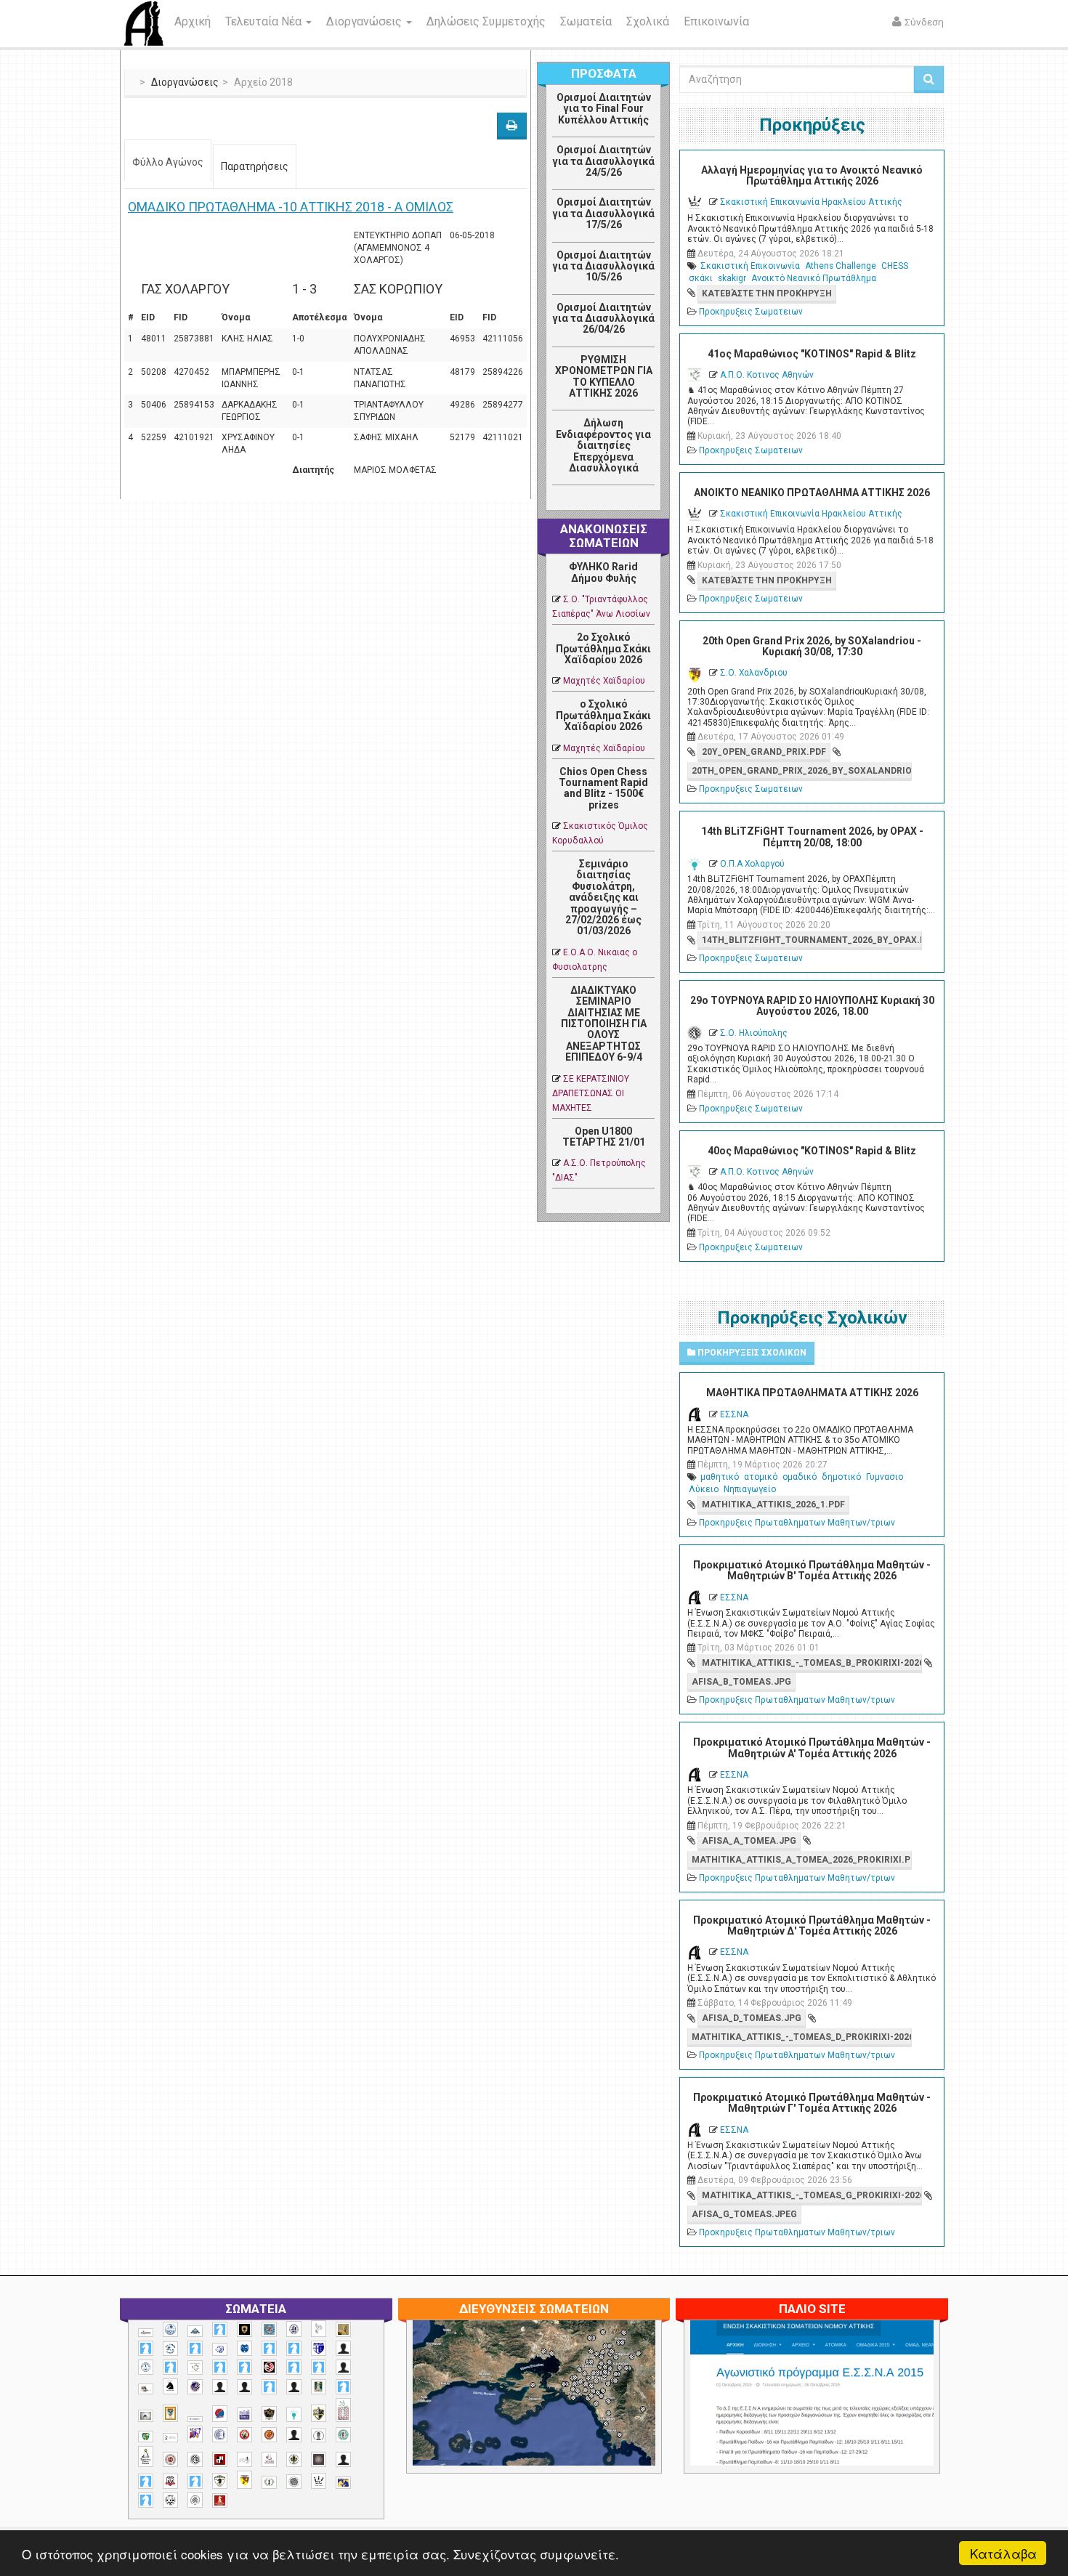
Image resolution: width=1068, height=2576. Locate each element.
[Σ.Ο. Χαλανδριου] (244, 2480)
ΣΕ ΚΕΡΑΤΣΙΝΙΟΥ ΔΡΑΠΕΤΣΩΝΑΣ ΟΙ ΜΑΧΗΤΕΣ (591, 1093)
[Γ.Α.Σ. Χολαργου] (269, 2387)
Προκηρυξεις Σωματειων (751, 312)
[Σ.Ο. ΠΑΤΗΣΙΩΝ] (343, 2459)
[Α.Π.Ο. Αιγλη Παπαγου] (170, 2367)
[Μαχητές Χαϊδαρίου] (269, 2414)
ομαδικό (800, 1477)
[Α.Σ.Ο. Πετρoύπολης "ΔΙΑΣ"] (146, 2389)
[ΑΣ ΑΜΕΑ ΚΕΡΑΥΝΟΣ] (220, 2387)
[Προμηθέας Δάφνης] (244, 2435)
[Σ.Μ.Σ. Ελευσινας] (319, 2436)
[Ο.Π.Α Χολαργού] (294, 2414)
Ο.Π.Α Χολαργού (752, 864)
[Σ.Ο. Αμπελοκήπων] (170, 2459)
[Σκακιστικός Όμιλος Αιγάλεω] (170, 2500)
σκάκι (701, 278)
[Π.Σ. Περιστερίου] (343, 2410)
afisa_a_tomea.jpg (749, 1841)
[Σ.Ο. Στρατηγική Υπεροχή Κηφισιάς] (195, 2481)
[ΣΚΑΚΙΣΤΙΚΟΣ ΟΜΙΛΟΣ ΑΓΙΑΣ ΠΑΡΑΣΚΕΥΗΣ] (146, 2500)
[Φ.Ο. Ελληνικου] (220, 2501)
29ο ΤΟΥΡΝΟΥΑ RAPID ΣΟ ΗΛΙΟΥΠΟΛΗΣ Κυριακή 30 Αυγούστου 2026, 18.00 (812, 1006)
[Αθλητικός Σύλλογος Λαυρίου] (170, 2386)
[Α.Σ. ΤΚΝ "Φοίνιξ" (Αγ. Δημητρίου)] (343, 2367)
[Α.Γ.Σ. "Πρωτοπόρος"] (195, 2331)
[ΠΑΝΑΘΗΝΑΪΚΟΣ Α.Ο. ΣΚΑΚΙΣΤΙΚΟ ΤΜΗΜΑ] (146, 2437)
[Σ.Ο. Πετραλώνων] (170, 2481)
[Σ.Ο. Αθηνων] (146, 2456)
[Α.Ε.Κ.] (244, 2329)
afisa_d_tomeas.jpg (752, 2018)
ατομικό (761, 1477)
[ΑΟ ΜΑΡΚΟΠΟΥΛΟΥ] (195, 2387)
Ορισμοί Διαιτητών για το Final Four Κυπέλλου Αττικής (604, 109)
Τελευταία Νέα (265, 21)
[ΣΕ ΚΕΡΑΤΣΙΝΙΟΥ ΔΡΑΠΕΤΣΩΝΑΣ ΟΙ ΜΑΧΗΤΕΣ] (294, 2482)
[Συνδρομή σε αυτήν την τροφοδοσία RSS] (643, 501)
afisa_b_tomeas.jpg (741, 1682)
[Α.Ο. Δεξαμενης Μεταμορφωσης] (146, 2348)
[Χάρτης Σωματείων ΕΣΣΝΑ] (568, 2410)
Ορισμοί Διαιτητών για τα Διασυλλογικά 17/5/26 (603, 213)
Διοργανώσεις (365, 21)
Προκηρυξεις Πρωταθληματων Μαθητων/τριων (797, 1523)
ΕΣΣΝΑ (734, 1414)
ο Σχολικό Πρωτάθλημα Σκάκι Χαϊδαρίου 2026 (603, 715)
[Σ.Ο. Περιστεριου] (146, 2481)
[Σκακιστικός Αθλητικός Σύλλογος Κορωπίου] (343, 2483)
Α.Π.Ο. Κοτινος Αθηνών (767, 375)
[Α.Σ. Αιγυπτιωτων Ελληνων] (220, 2367)
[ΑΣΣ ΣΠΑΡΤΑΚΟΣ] (244, 2387)
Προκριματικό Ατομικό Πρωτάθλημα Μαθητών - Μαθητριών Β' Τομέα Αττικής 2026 (812, 1570)
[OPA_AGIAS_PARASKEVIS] (146, 2333)
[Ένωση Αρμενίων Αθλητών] (220, 2414)
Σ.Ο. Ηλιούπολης (754, 1033)
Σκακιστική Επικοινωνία (750, 266)
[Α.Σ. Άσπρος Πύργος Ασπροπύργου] (244, 2367)
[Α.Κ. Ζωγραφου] (269, 2329)
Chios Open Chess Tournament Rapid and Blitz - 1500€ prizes (603, 788)
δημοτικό (841, 1477)
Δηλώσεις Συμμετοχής (486, 21)
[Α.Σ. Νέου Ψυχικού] (269, 2367)
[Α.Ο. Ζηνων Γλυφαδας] (170, 2349)
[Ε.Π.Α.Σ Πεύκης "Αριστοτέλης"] (195, 2419)
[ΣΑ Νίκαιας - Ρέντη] (269, 2483)
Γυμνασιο (885, 1477)
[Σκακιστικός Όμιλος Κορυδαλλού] (195, 2500)
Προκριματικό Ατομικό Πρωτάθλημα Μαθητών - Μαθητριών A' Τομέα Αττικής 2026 (812, 1747)
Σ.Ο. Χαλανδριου (754, 673)
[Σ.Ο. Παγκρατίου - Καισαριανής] (319, 2459)
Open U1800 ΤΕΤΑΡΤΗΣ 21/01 (604, 1137)
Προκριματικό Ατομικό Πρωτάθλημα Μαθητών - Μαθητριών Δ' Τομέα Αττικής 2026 (812, 1925)
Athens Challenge (841, 266)
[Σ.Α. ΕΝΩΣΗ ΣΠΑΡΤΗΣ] (269, 2435)
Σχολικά (648, 21)
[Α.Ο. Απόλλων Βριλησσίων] (343, 2329)
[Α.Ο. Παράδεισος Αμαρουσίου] (294, 2348)
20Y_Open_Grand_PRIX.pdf (764, 752)
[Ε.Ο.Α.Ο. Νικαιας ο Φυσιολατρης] (146, 2416)
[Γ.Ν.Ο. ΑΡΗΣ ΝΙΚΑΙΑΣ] (294, 2387)
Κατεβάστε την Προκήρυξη (767, 293)
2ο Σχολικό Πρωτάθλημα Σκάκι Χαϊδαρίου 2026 (603, 648)
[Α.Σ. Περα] (319, 2367)
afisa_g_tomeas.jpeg (744, 2214)
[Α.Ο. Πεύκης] (319, 2349)
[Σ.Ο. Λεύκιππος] (269, 2459)
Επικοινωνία (716, 21)
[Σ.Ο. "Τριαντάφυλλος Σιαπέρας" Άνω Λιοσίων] (343, 2435)
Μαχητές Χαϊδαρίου (604, 681)
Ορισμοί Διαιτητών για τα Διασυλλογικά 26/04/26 (603, 319)
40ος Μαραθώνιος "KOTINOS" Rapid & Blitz (812, 1151)
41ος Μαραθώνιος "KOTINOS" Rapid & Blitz (812, 354)
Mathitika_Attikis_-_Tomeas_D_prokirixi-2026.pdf (801, 2037)
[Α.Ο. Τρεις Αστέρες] (343, 2348)
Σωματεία (586, 21)
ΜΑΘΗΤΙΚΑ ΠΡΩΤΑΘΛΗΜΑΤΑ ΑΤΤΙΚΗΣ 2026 (812, 1393)
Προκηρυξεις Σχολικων (751, 1353)
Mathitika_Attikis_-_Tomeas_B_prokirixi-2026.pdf (812, 1663)
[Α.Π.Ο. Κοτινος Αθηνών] (195, 2368)
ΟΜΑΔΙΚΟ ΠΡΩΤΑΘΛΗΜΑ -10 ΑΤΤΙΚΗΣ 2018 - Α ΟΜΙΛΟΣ (291, 207)
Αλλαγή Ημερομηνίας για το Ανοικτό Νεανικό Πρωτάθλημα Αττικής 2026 (812, 175)
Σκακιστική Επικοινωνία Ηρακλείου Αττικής (811, 202)
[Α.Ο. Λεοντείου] (220, 2350)
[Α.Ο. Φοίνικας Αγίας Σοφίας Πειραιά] (146, 2367)
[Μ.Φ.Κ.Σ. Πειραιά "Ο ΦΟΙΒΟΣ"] (244, 2415)
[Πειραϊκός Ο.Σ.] (220, 2435)
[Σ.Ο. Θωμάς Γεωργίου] (220, 2459)
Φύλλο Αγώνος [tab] (168, 162)
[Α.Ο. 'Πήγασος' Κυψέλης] (319, 2328)
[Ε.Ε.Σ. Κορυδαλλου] (343, 2387)
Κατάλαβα (1003, 2553)
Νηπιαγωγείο (750, 1489)
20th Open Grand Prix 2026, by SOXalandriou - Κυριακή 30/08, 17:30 (812, 646)
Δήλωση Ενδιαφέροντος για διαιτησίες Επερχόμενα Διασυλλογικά (603, 445)
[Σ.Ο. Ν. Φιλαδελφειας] (294, 2459)
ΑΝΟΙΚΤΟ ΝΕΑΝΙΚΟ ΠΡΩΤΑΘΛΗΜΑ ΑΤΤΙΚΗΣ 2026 (812, 493)
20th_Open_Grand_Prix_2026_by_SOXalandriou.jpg (801, 771)
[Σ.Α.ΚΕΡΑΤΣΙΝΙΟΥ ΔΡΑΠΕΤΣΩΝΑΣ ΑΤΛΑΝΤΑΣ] (294, 2435)
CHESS (895, 266)
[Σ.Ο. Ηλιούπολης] (195, 2459)
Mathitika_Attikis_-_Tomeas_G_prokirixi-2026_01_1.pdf (812, 2195)
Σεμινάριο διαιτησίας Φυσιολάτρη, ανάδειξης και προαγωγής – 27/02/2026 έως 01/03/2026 (603, 897)
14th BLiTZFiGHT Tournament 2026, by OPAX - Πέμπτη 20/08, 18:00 (812, 837)
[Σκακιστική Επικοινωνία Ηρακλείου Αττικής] (319, 2481)
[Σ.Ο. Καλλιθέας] (244, 2459)
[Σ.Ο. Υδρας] (220, 2481)
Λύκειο (704, 1489)
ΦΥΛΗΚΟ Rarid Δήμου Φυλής (603, 572)
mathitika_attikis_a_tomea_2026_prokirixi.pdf (801, 1860)
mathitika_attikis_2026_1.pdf (773, 1504)
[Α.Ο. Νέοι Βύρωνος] (244, 2349)
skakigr (732, 278)
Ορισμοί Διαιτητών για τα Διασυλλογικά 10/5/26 (603, 266)
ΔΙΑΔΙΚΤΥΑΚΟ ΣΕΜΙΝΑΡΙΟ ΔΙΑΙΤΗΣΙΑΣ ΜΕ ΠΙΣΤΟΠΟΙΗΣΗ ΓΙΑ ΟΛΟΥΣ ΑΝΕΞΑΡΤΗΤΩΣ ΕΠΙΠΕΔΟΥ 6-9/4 (604, 1024)
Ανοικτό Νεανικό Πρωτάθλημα (814, 278)
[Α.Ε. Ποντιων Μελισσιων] (220, 2329)
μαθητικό (720, 1477)
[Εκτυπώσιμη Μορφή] (512, 126)
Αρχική (193, 21)
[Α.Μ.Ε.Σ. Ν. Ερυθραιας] (294, 2329)
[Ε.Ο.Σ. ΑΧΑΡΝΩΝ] (170, 2413)
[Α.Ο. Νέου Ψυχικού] (269, 2348)
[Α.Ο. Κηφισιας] (195, 2348)
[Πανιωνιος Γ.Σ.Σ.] (195, 2434)
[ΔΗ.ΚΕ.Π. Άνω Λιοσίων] (319, 2387)
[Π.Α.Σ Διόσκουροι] (319, 2413)
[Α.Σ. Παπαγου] (294, 2367)
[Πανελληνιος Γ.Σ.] (170, 2438)
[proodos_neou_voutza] (170, 2329)
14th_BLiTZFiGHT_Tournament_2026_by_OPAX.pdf (812, 940)
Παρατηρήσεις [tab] (255, 166)
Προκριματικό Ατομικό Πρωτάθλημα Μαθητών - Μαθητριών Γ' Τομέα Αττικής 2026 (812, 2103)
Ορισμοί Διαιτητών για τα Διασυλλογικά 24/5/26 (603, 161)
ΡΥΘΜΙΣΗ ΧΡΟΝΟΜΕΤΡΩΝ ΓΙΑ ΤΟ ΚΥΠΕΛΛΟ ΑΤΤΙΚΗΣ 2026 (604, 376)
